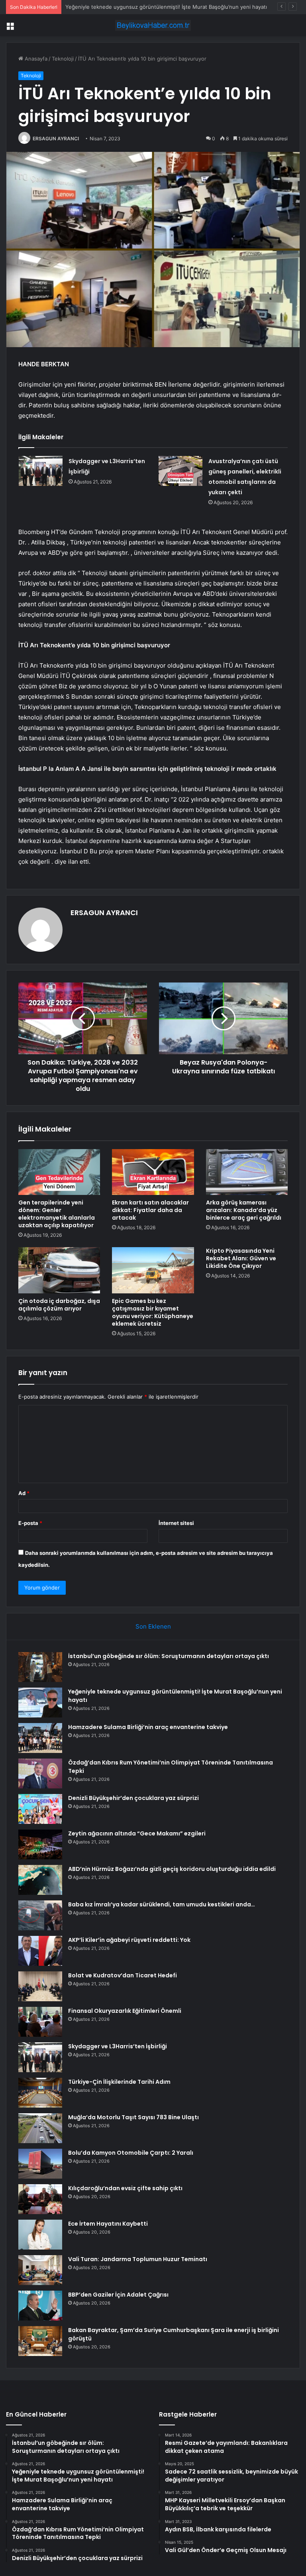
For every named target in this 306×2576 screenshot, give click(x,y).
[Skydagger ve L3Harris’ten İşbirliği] (41, 471)
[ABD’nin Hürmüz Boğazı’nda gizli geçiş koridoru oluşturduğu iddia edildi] (40, 1880)
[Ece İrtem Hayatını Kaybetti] (40, 2235)
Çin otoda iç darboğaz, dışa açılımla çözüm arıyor (59, 1305)
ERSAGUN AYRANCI (56, 139)
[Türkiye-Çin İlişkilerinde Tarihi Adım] (40, 2093)
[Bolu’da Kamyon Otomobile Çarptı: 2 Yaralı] (40, 2164)
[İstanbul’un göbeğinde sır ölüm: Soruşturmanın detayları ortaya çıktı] (40, 1667)
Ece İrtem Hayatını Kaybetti (108, 2224)
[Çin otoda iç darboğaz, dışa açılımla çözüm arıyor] (59, 1270)
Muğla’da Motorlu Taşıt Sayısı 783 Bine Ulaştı (133, 2117)
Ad (24, 1493)
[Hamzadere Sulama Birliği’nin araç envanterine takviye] (40, 1738)
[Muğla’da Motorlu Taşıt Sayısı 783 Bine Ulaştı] (40, 2128)
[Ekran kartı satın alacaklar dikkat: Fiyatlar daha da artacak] (153, 1172)
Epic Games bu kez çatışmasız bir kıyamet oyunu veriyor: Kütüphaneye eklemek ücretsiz (153, 1312)
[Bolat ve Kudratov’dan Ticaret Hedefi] (40, 1986)
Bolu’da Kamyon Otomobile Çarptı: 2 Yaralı (131, 2153)
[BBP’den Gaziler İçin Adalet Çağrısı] (40, 2306)
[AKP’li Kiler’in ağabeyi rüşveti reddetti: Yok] (40, 1951)
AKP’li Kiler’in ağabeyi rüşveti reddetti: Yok (129, 1940)
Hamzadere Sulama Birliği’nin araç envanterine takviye (132, 7)
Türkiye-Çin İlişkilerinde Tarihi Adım (119, 2082)
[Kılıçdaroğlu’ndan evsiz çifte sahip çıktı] (40, 2199)
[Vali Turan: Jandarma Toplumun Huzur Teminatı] (40, 2270)
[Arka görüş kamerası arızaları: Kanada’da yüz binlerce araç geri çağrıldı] (247, 1172)
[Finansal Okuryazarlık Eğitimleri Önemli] (40, 2022)
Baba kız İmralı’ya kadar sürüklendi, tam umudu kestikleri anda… (162, 1904)
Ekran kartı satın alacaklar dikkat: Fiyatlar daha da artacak (150, 1210)
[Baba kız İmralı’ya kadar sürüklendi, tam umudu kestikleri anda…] (40, 1915)
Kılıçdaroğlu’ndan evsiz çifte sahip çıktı (125, 2188)
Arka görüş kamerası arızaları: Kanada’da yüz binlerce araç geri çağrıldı (244, 1210)
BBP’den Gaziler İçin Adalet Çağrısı (118, 2295)
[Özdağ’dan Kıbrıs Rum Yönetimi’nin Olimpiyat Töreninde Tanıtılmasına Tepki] (40, 1773)
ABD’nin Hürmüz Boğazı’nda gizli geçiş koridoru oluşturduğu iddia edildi (172, 1869)
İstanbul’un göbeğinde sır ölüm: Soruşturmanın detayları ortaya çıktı (169, 1656)
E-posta (30, 1523)
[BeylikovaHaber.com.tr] (153, 25)
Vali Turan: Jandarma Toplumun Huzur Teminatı (138, 2259)
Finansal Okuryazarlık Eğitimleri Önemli (125, 2011)
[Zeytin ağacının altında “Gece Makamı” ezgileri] (40, 1844)
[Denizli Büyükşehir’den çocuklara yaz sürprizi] (40, 1809)
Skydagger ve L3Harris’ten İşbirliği (118, 2046)
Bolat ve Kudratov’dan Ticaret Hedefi (123, 1975)
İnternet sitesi (176, 1523)
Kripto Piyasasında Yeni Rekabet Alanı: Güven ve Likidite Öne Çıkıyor (241, 1258)
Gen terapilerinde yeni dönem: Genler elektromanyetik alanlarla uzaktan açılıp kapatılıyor (57, 1214)
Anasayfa (35, 59)
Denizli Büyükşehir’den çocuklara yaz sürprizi (133, 1798)
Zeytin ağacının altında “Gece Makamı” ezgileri (137, 1833)
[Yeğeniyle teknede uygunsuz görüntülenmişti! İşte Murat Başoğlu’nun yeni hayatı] (40, 1703)
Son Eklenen (153, 1626)
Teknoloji (63, 59)
